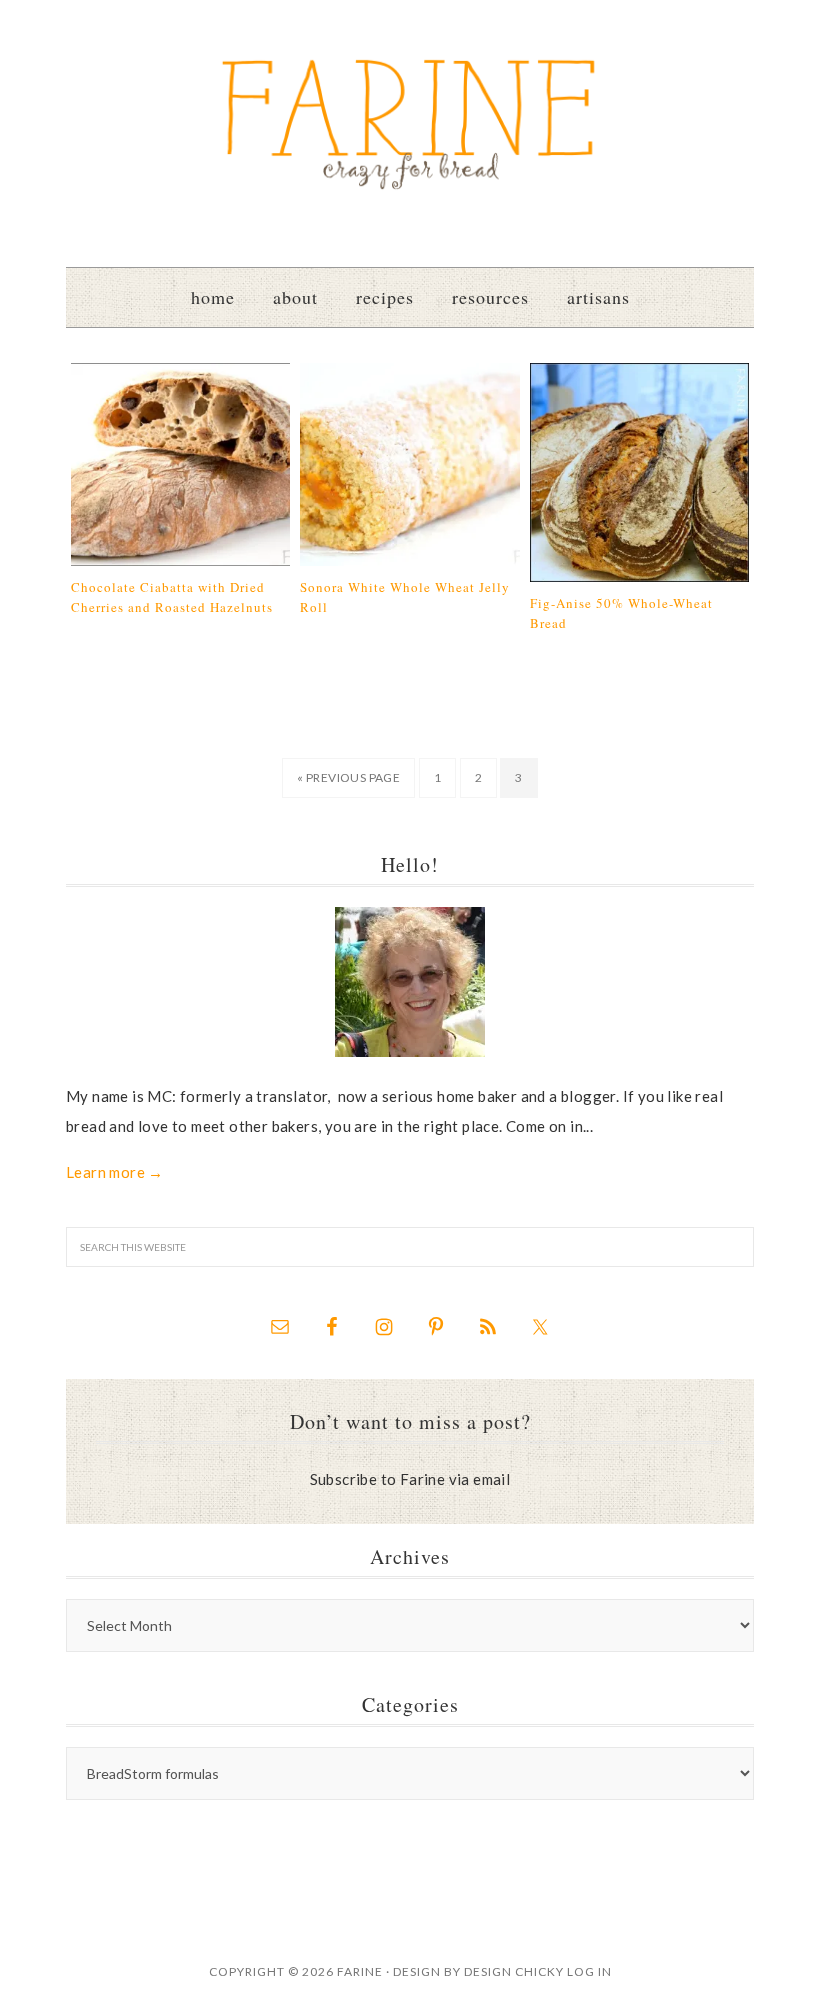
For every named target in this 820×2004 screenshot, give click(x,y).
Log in (589, 1971)
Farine (410, 123)
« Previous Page (348, 777)
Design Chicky (514, 1971)
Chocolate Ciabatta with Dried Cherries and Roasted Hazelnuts (172, 597)
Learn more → (115, 1172)
